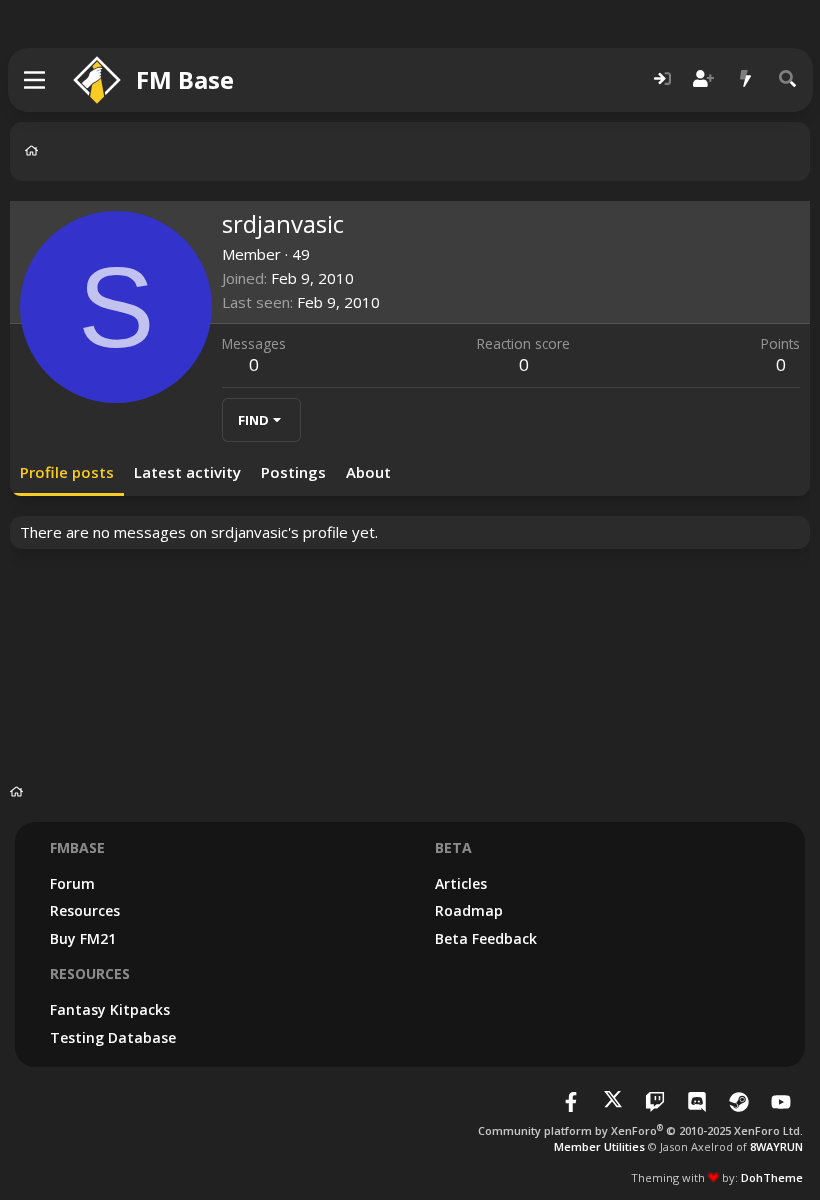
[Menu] (35, 80)
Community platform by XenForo (640, 1130)
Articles (461, 883)
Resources (85, 910)
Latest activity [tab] (187, 472)
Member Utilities (599, 1146)
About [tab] (368, 472)
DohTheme (772, 1177)
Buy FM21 (83, 938)
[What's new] (746, 79)
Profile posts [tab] (67, 472)
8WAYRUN (776, 1146)
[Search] (788, 79)
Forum (72, 883)
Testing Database (113, 1037)
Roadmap (469, 910)
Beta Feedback (486, 938)
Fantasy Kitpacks (110, 1009)
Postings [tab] (293, 472)
